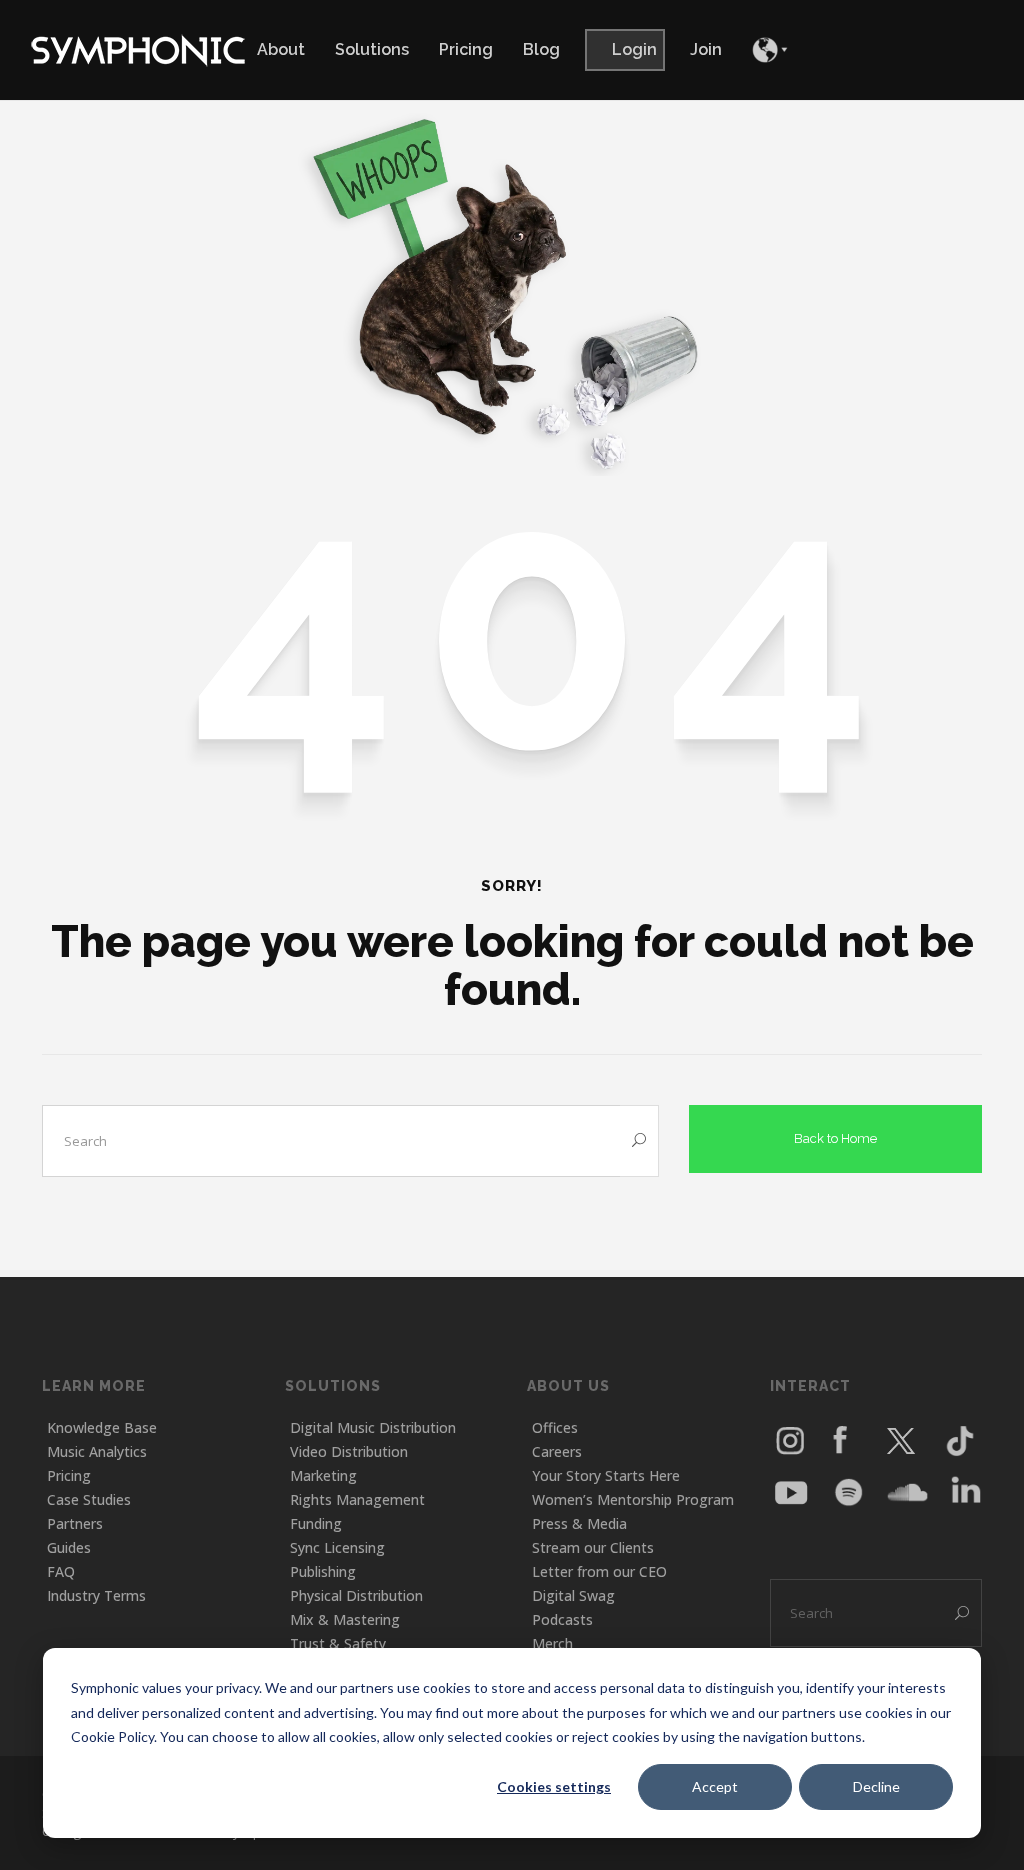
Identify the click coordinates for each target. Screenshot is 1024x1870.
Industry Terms (96, 1595)
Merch (552, 1643)
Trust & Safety (338, 1643)
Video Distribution (349, 1451)
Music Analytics (97, 1451)
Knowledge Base (102, 1427)
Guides (69, 1547)
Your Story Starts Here (606, 1475)
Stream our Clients (593, 1547)
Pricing (69, 1475)
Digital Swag (573, 1595)
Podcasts (562, 1619)
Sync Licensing (337, 1547)
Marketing (323, 1475)
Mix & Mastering (345, 1619)
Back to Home (835, 1138)
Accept (715, 1786)
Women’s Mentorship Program (633, 1499)
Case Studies (89, 1499)
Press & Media (579, 1523)
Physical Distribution (356, 1595)
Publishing (323, 1571)
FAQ (61, 1571)
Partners (75, 1523)
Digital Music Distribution (373, 1427)
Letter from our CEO (599, 1571)
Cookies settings (554, 1786)
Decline (876, 1786)
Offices (555, 1427)
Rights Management (357, 1499)
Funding (316, 1523)
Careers (557, 1451)
